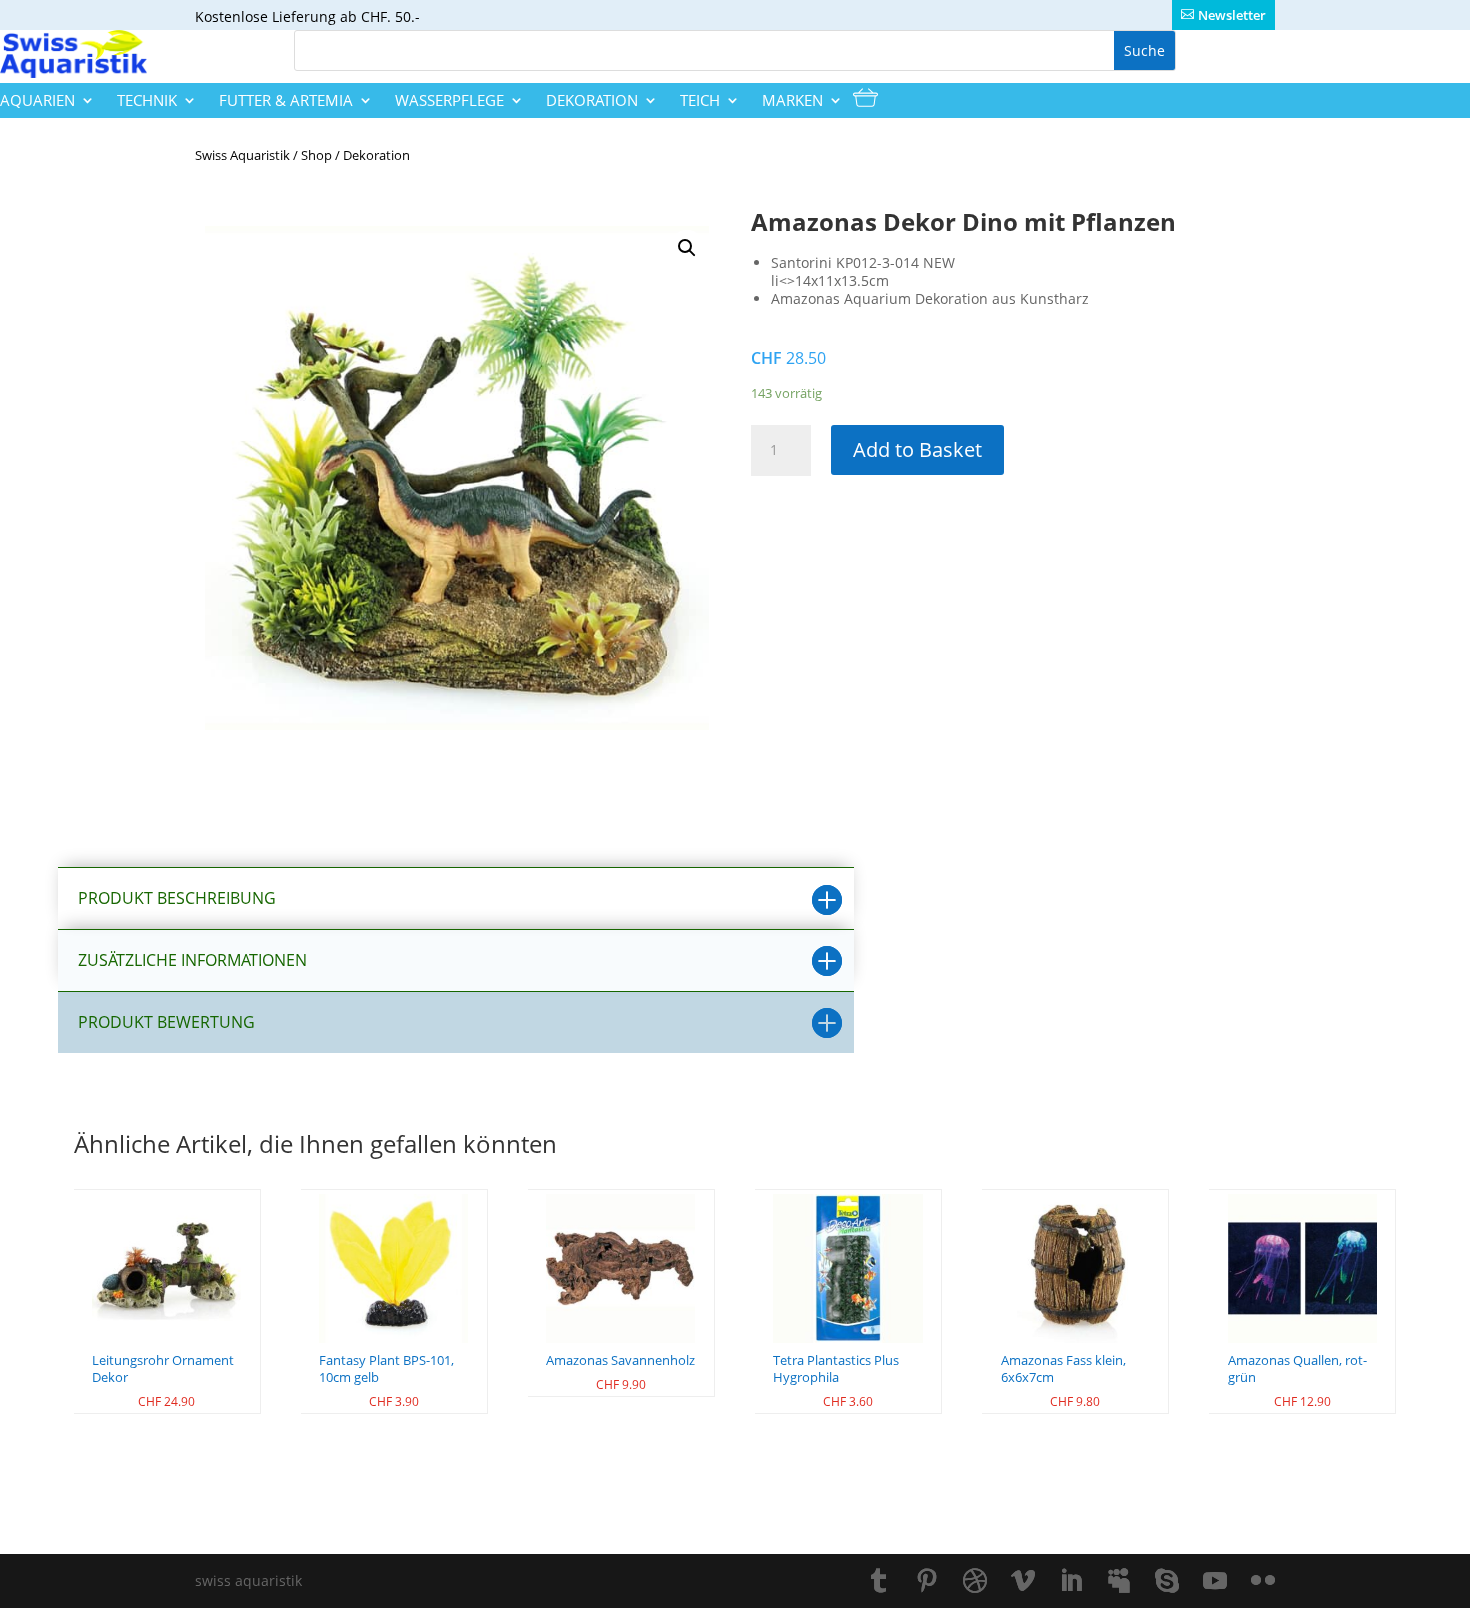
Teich (700, 100)
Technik (147, 100)
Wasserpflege (449, 100)
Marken (792, 100)
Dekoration (592, 100)
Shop (316, 155)
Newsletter (1232, 15)
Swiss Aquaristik (242, 155)
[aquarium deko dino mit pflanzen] (457, 478)
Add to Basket (917, 449)
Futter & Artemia (286, 100)
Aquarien (37, 100)
